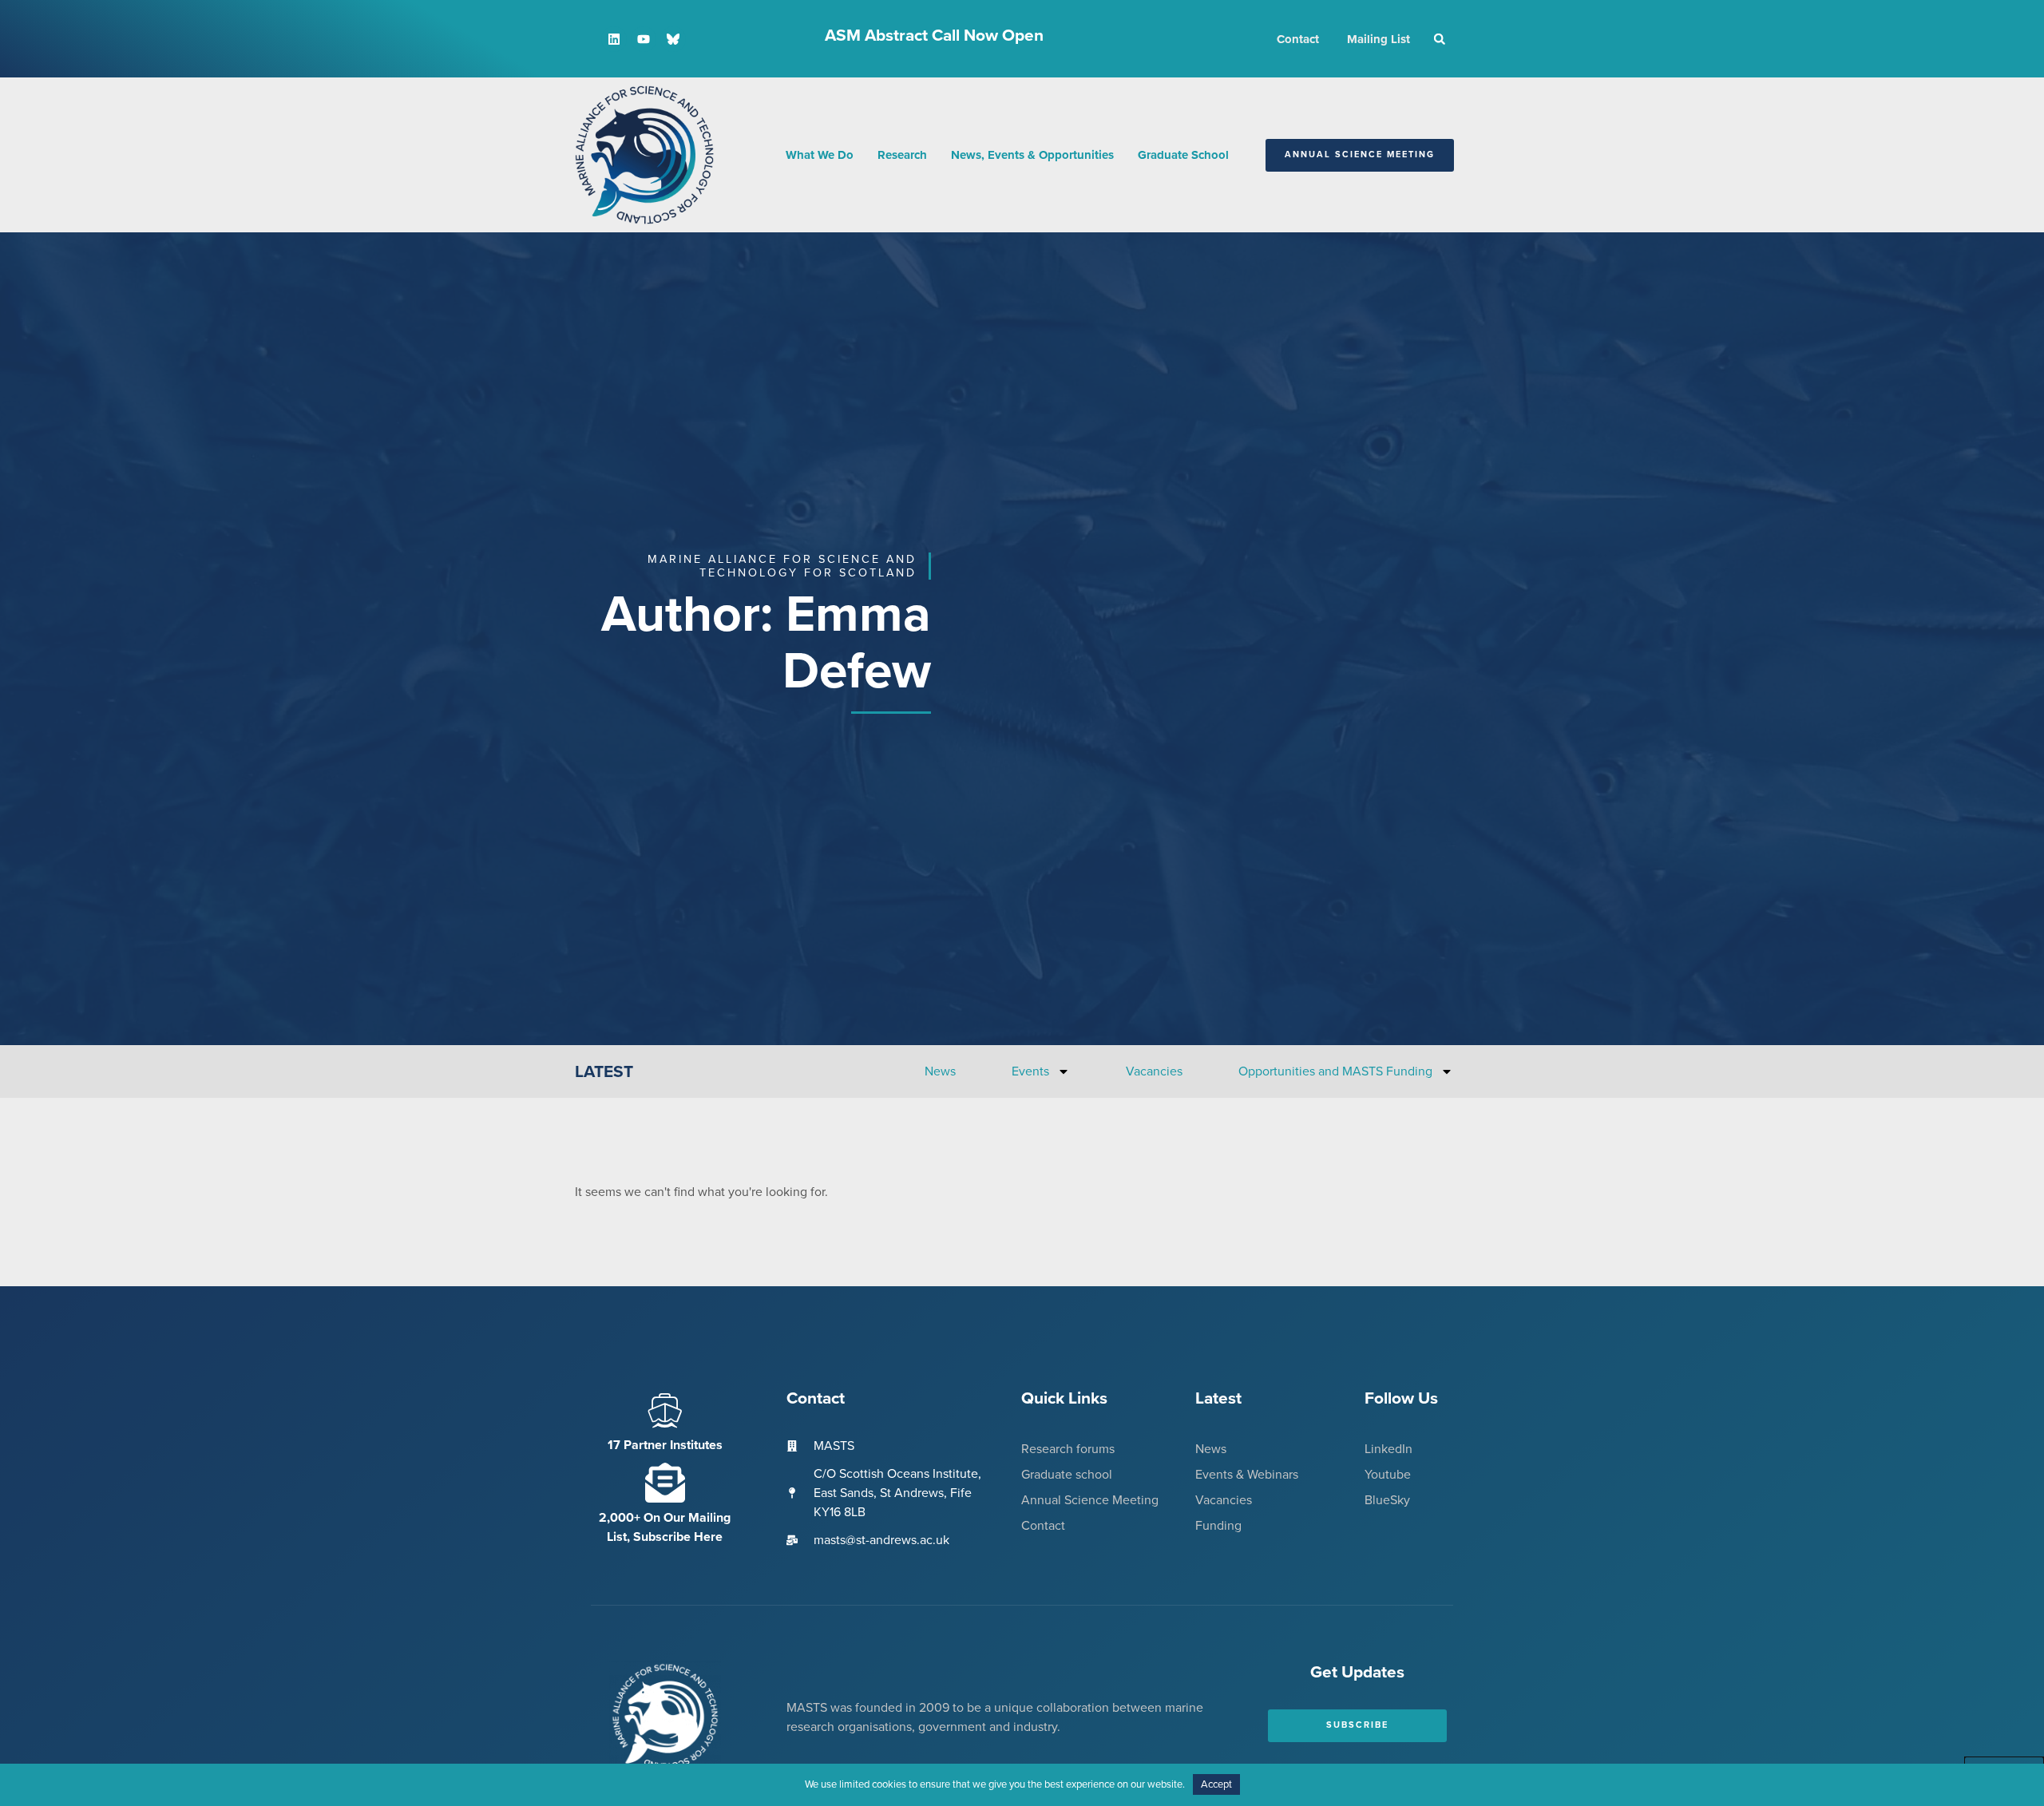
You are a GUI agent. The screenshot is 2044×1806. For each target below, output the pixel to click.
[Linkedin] (614, 39)
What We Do (820, 155)
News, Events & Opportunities (1032, 155)
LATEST (604, 1072)
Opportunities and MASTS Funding (1335, 1071)
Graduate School (1183, 155)
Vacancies (1154, 1071)
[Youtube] (644, 39)
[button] (1440, 39)
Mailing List (1379, 39)
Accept (1216, 1784)
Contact (1298, 39)
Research (902, 155)
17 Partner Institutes (665, 1445)
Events (1030, 1071)
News (940, 1071)
